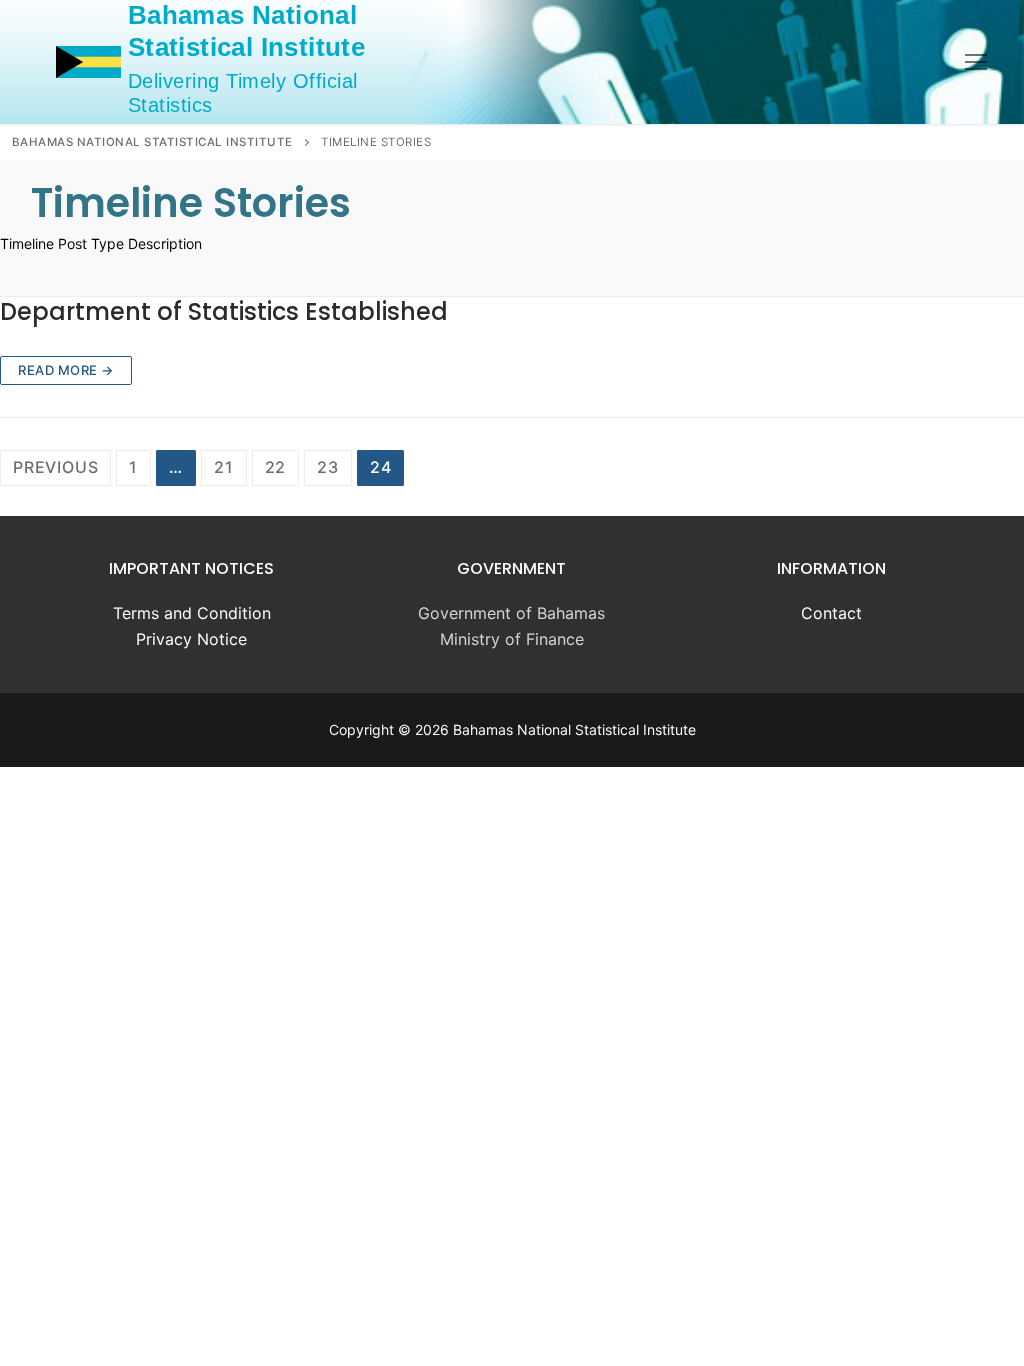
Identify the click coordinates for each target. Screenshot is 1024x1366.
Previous (55, 467)
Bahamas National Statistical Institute (246, 31)
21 (224, 467)
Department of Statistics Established (224, 311)
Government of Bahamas (511, 613)
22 (276, 467)
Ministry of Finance (512, 639)
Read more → (66, 370)
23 (328, 467)
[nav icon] (976, 62)
